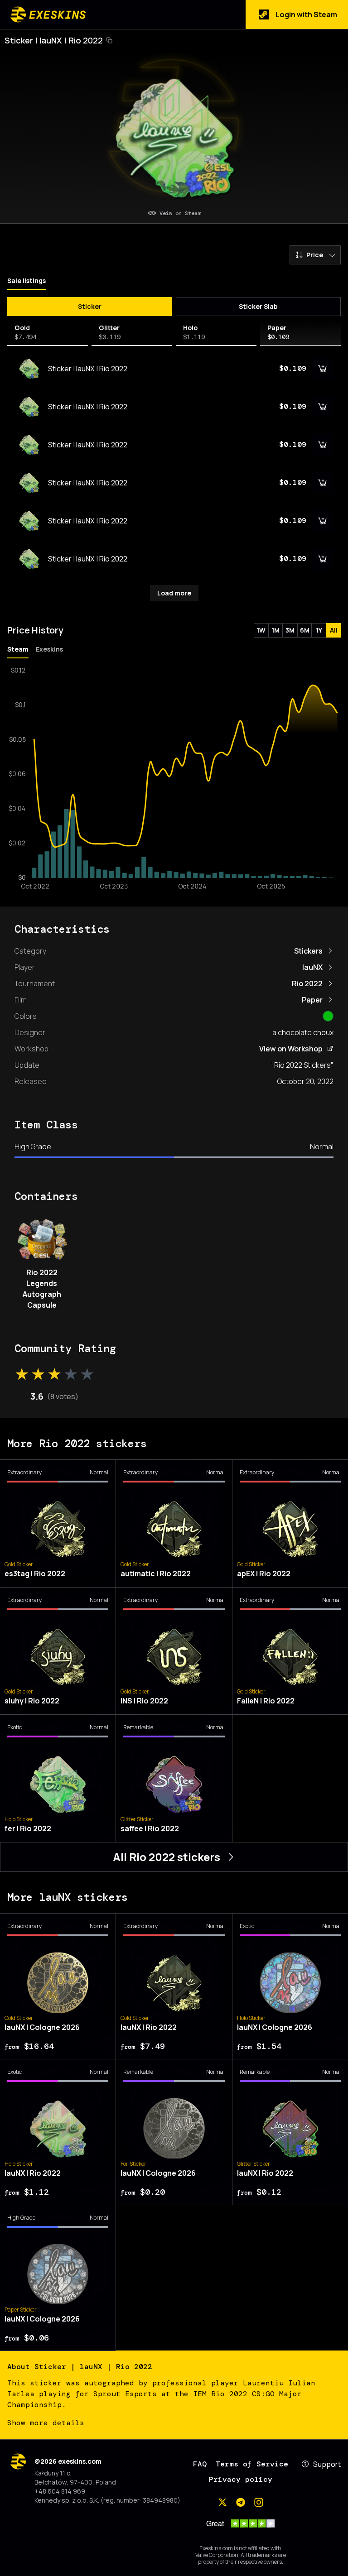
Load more (174, 593)
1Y (319, 630)
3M (290, 630)
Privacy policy (241, 2479)
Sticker (90, 306)
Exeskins (49, 649)
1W (261, 630)
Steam (18, 649)
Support (327, 2464)
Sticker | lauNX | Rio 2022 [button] (54, 40)
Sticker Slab (258, 306)
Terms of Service (252, 2464)
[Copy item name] (109, 40)
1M (275, 630)
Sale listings (27, 281)
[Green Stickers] (328, 1016)
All (334, 630)
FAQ (200, 2464)
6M (305, 630)
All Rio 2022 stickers (167, 1857)
